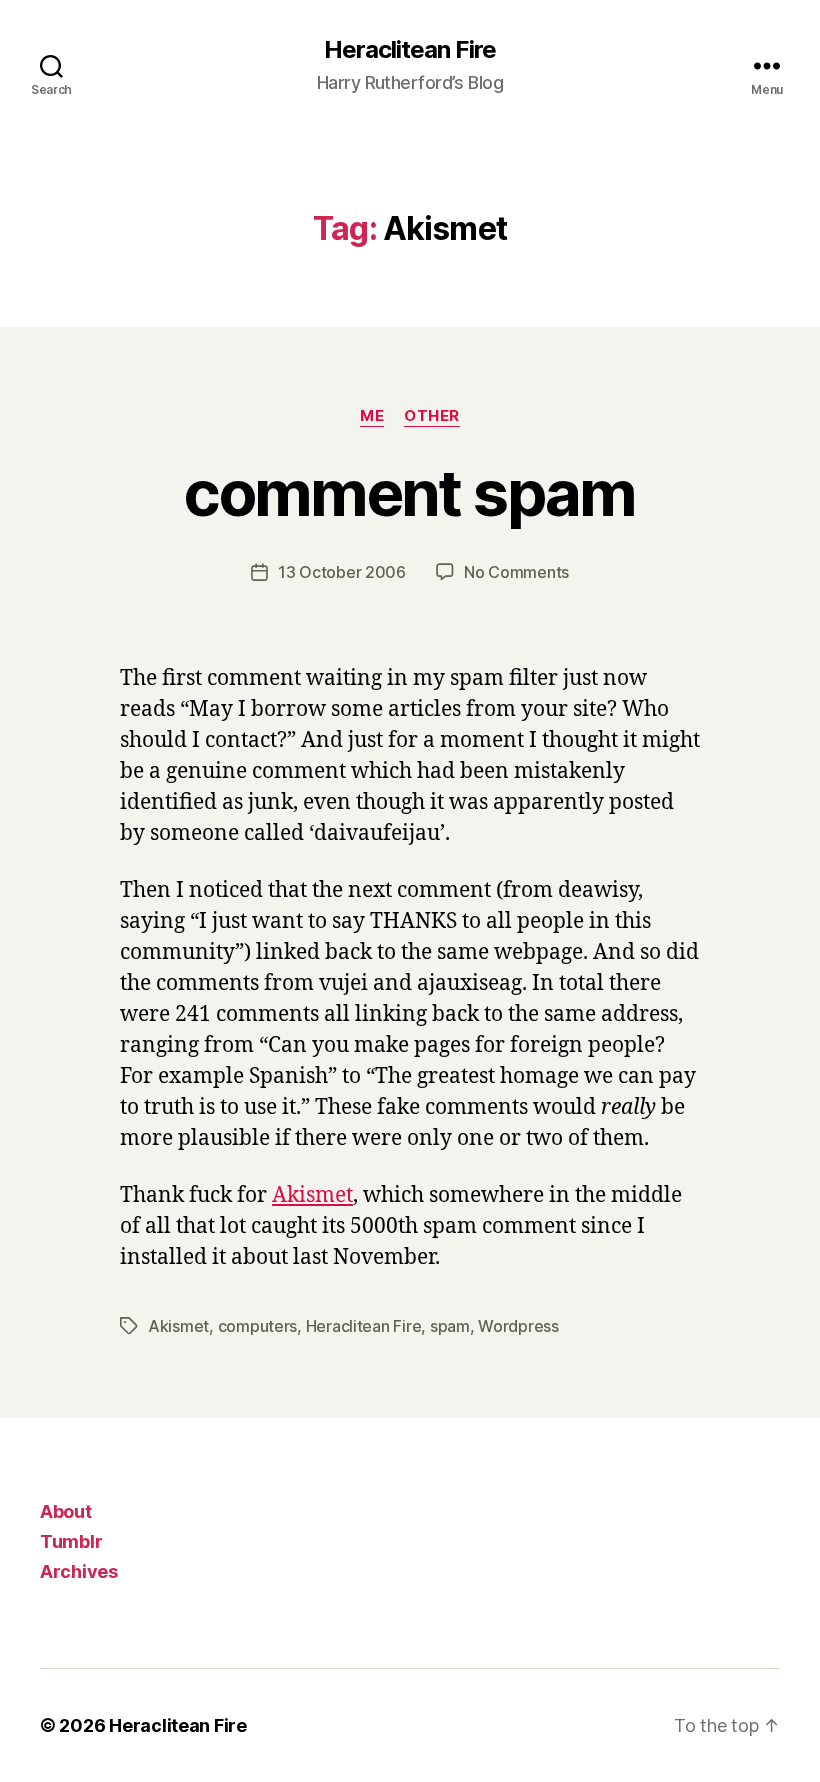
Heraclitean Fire (409, 50)
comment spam (409, 492)
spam (450, 1326)
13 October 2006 (342, 572)
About (66, 1511)
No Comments (516, 572)
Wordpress (518, 1326)
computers (258, 1326)
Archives (79, 1571)
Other (432, 416)
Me (372, 416)
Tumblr (71, 1541)
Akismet (312, 1195)
